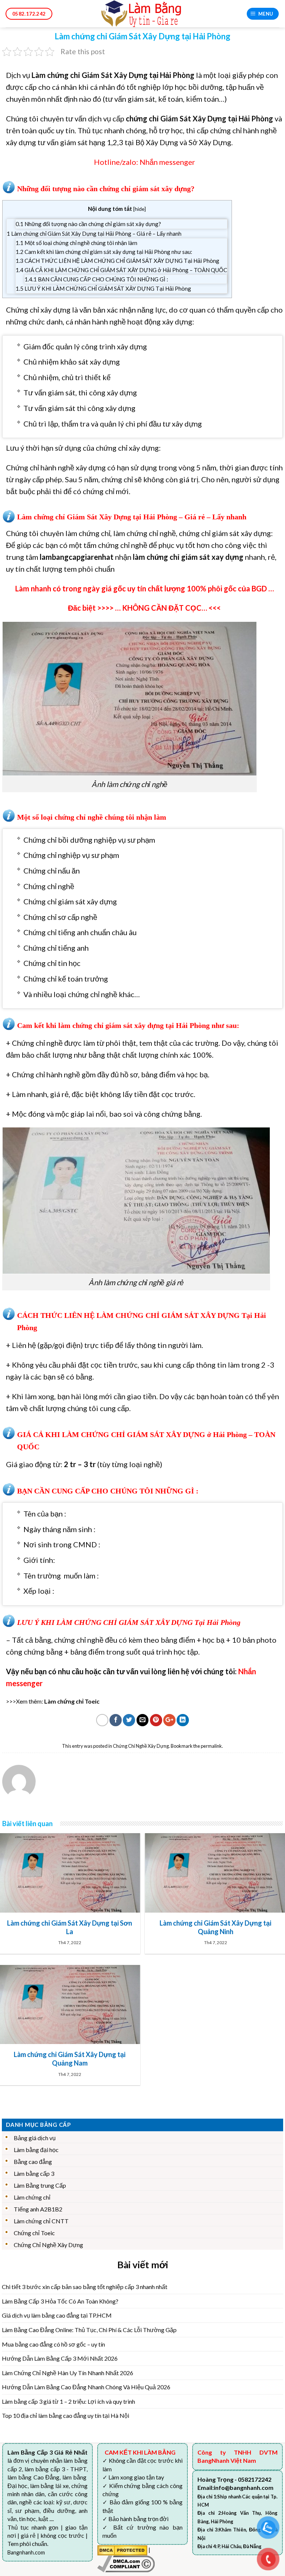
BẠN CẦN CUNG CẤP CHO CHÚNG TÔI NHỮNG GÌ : (96, 279)
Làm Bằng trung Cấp (40, 2185)
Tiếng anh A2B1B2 (38, 2209)
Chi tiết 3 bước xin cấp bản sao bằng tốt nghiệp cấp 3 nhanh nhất (85, 2287)
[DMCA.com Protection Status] (122, 2549)
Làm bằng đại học (36, 2150)
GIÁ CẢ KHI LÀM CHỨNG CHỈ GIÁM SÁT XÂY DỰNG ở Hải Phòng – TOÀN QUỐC (121, 270)
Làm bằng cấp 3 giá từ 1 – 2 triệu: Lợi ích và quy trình (68, 2401)
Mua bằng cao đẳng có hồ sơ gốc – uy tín (53, 2344)
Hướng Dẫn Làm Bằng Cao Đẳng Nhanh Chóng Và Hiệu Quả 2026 (86, 2387)
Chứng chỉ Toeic (34, 2233)
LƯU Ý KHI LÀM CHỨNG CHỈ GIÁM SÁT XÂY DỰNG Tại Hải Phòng (103, 288)
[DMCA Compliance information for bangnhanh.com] (126, 2563)
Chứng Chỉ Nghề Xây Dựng (141, 1746)
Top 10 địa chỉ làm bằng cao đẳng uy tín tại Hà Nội (65, 2415)
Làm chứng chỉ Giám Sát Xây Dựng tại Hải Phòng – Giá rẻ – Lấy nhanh (94, 234)
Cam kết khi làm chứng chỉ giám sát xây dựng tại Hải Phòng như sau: (104, 252)
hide (140, 209)
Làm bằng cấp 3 (34, 2173)
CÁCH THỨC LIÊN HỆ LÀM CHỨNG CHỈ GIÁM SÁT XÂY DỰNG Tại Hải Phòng (117, 261)
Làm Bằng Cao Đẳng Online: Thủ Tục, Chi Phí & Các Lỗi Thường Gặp (89, 2330)
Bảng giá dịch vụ (35, 2138)
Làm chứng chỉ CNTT (41, 2221)
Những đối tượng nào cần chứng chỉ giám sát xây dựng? (88, 224)
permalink (211, 1746)
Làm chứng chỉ (32, 2197)
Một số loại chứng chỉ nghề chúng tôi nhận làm (76, 243)
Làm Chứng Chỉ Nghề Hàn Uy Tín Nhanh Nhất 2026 (68, 2373)
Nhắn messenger (167, 162)
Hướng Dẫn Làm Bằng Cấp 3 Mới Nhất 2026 (60, 2358)
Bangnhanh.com (26, 2552)
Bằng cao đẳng (33, 2162)
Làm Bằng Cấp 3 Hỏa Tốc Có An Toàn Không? (60, 2301)
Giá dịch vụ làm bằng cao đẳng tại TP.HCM (57, 2315)
